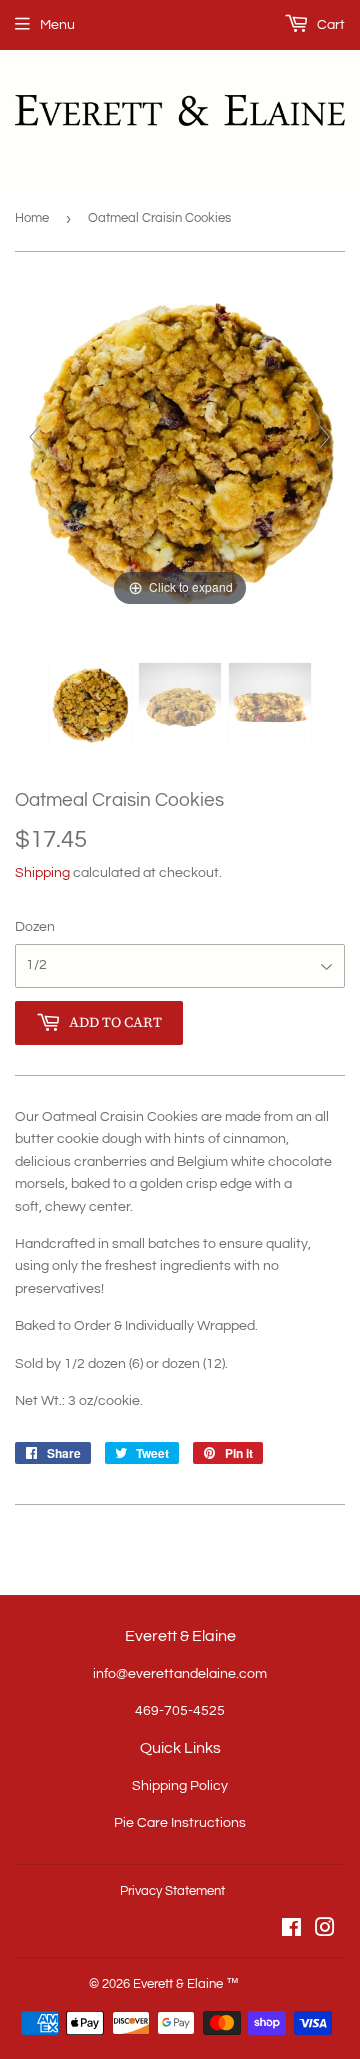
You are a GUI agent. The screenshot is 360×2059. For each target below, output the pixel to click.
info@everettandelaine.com (180, 1674)
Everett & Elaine (178, 1984)
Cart (329, 25)
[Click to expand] (180, 446)
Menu (57, 25)
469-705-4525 (180, 1711)
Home (32, 218)
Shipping (42, 873)
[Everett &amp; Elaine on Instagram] (325, 1931)
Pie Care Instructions (180, 1823)
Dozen (35, 927)
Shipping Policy (180, 1786)
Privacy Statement (172, 1891)
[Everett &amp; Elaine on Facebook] (291, 1931)
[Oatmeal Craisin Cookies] (90, 704)
